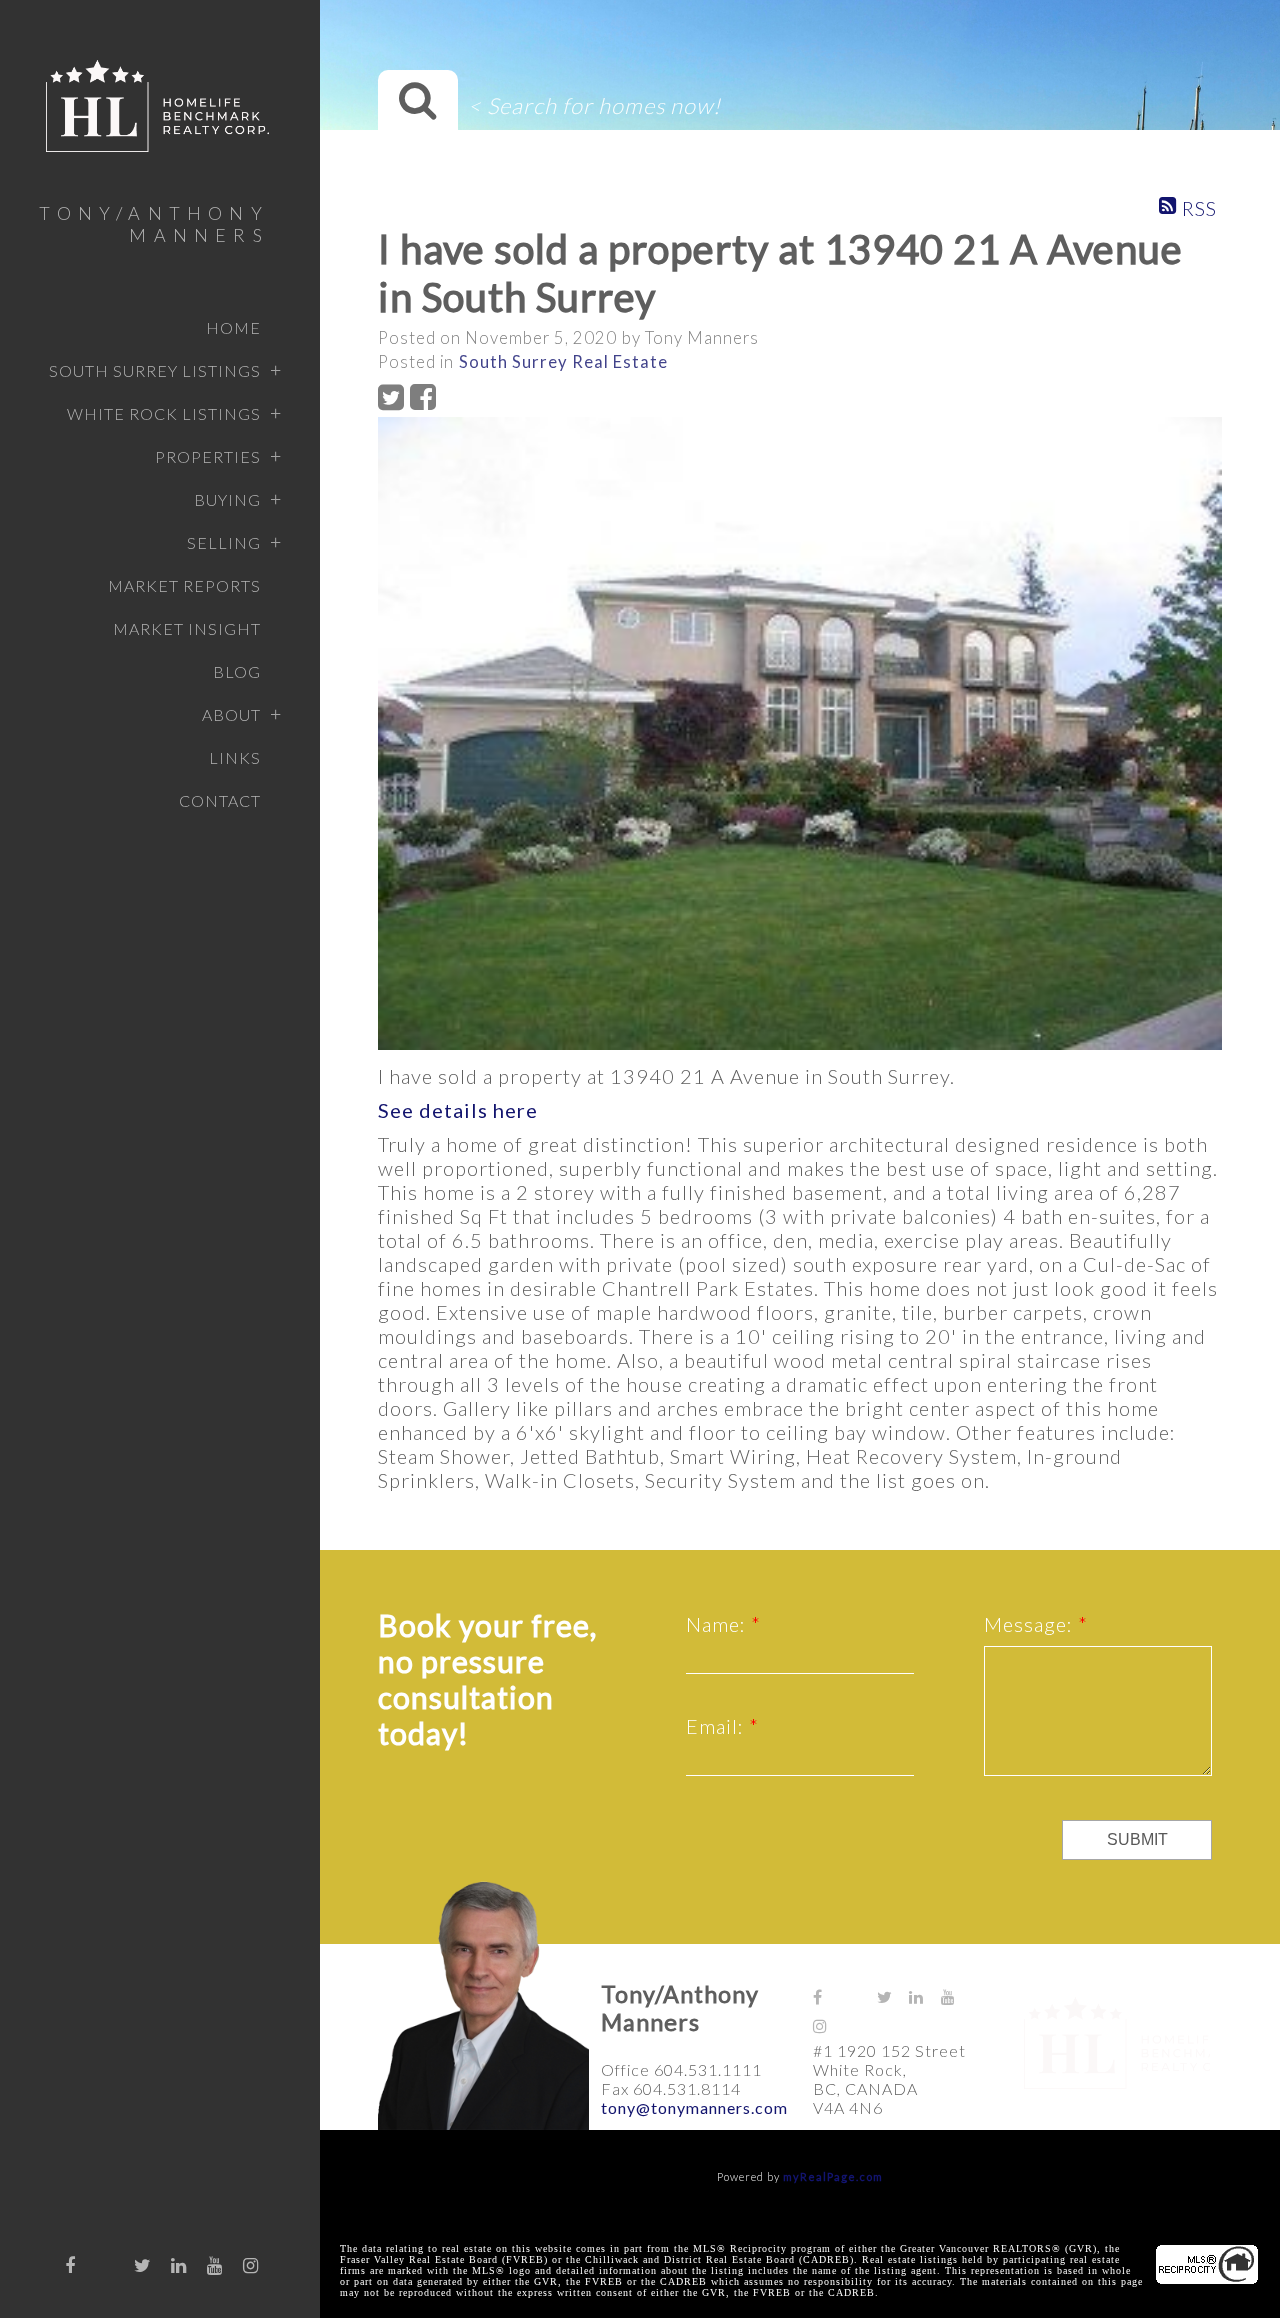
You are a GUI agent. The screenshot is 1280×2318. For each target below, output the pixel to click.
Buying (227, 499)
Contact (220, 800)
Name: (718, 1624)
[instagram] (251, 2265)
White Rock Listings (164, 413)
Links (235, 757)
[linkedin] (179, 2265)
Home (233, 327)
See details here (458, 1110)
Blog (237, 671)
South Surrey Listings (155, 370)
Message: (1031, 1624)
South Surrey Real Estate (563, 362)
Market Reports (184, 585)
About (231, 714)
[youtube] (215, 2265)
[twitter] (143, 2265)
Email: (717, 1726)
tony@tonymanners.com (694, 2107)
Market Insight (187, 628)
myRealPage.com (833, 2176)
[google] (107, 2260)
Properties (208, 456)
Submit (1137, 1839)
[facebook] (71, 2265)
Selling (224, 542)
